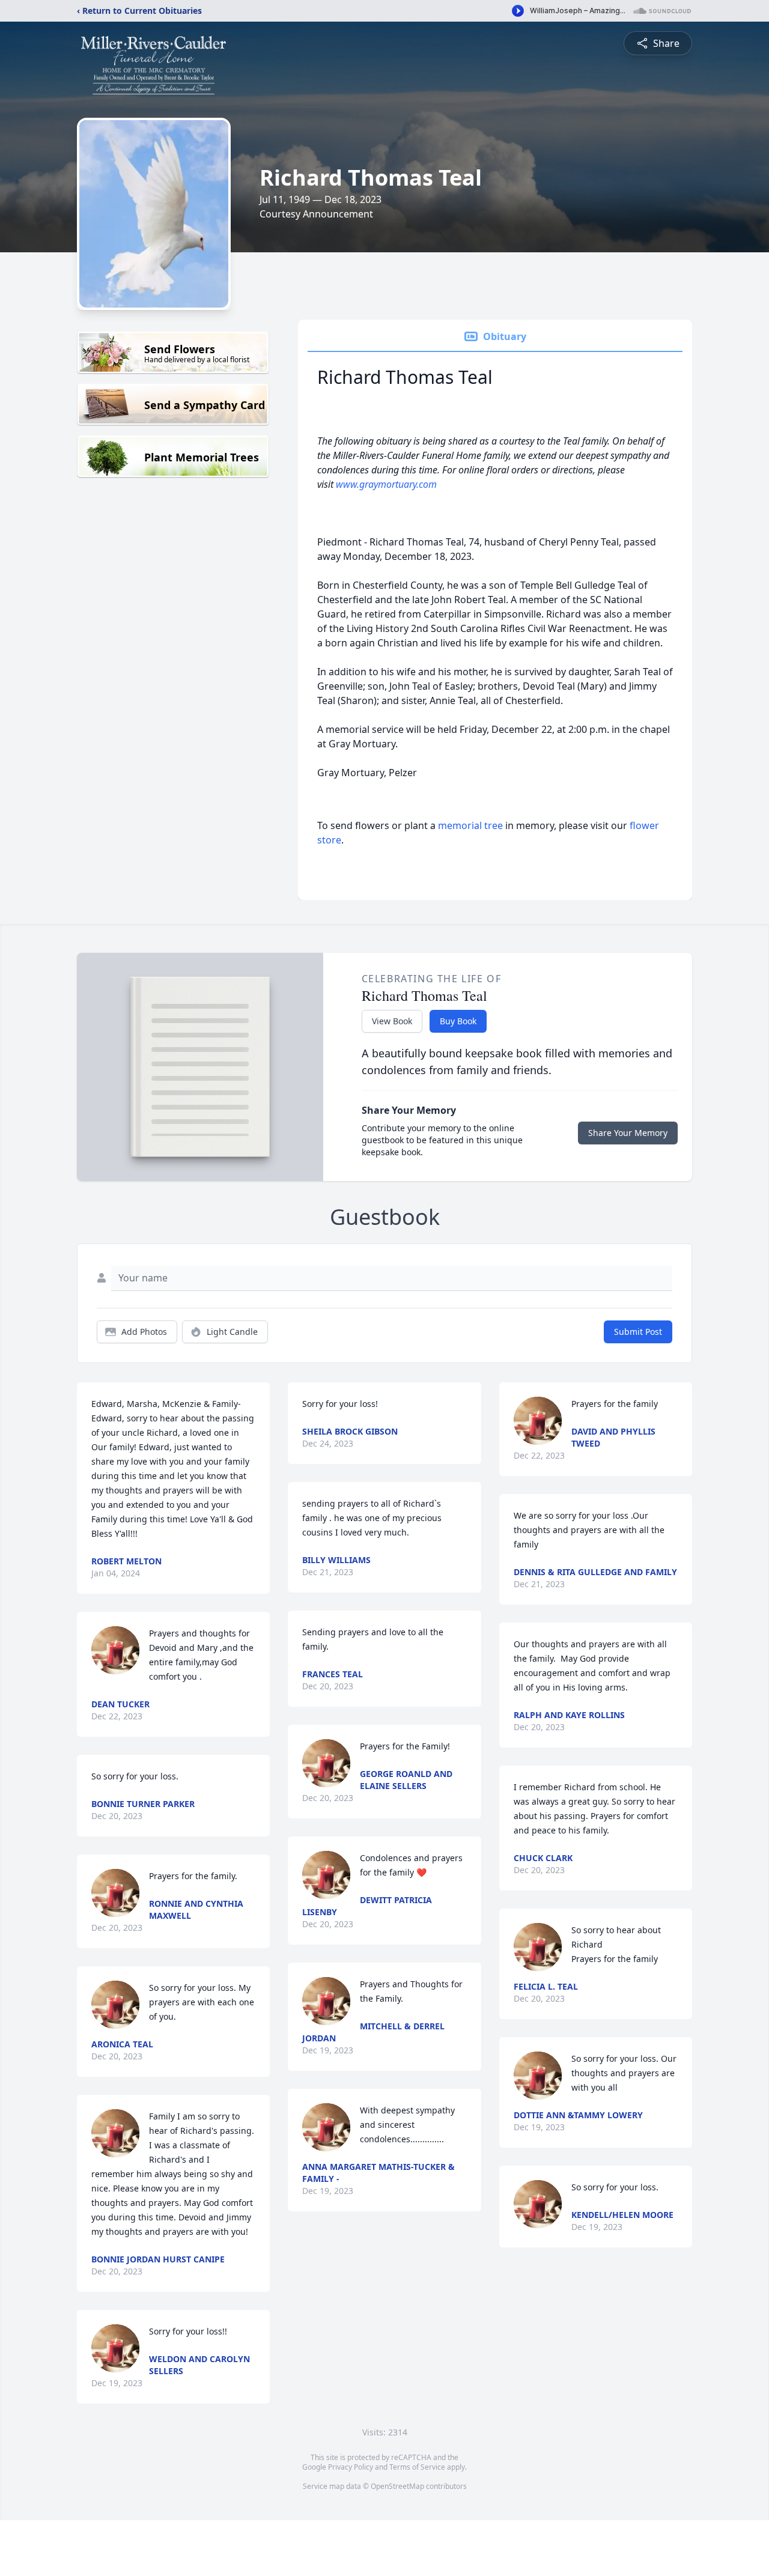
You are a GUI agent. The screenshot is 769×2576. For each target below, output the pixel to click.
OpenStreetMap (397, 2486)
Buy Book (458, 1021)
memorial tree (470, 825)
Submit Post (638, 1332)
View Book (392, 1021)
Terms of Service (417, 2467)
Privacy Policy (351, 2467)
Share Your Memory (628, 1133)
